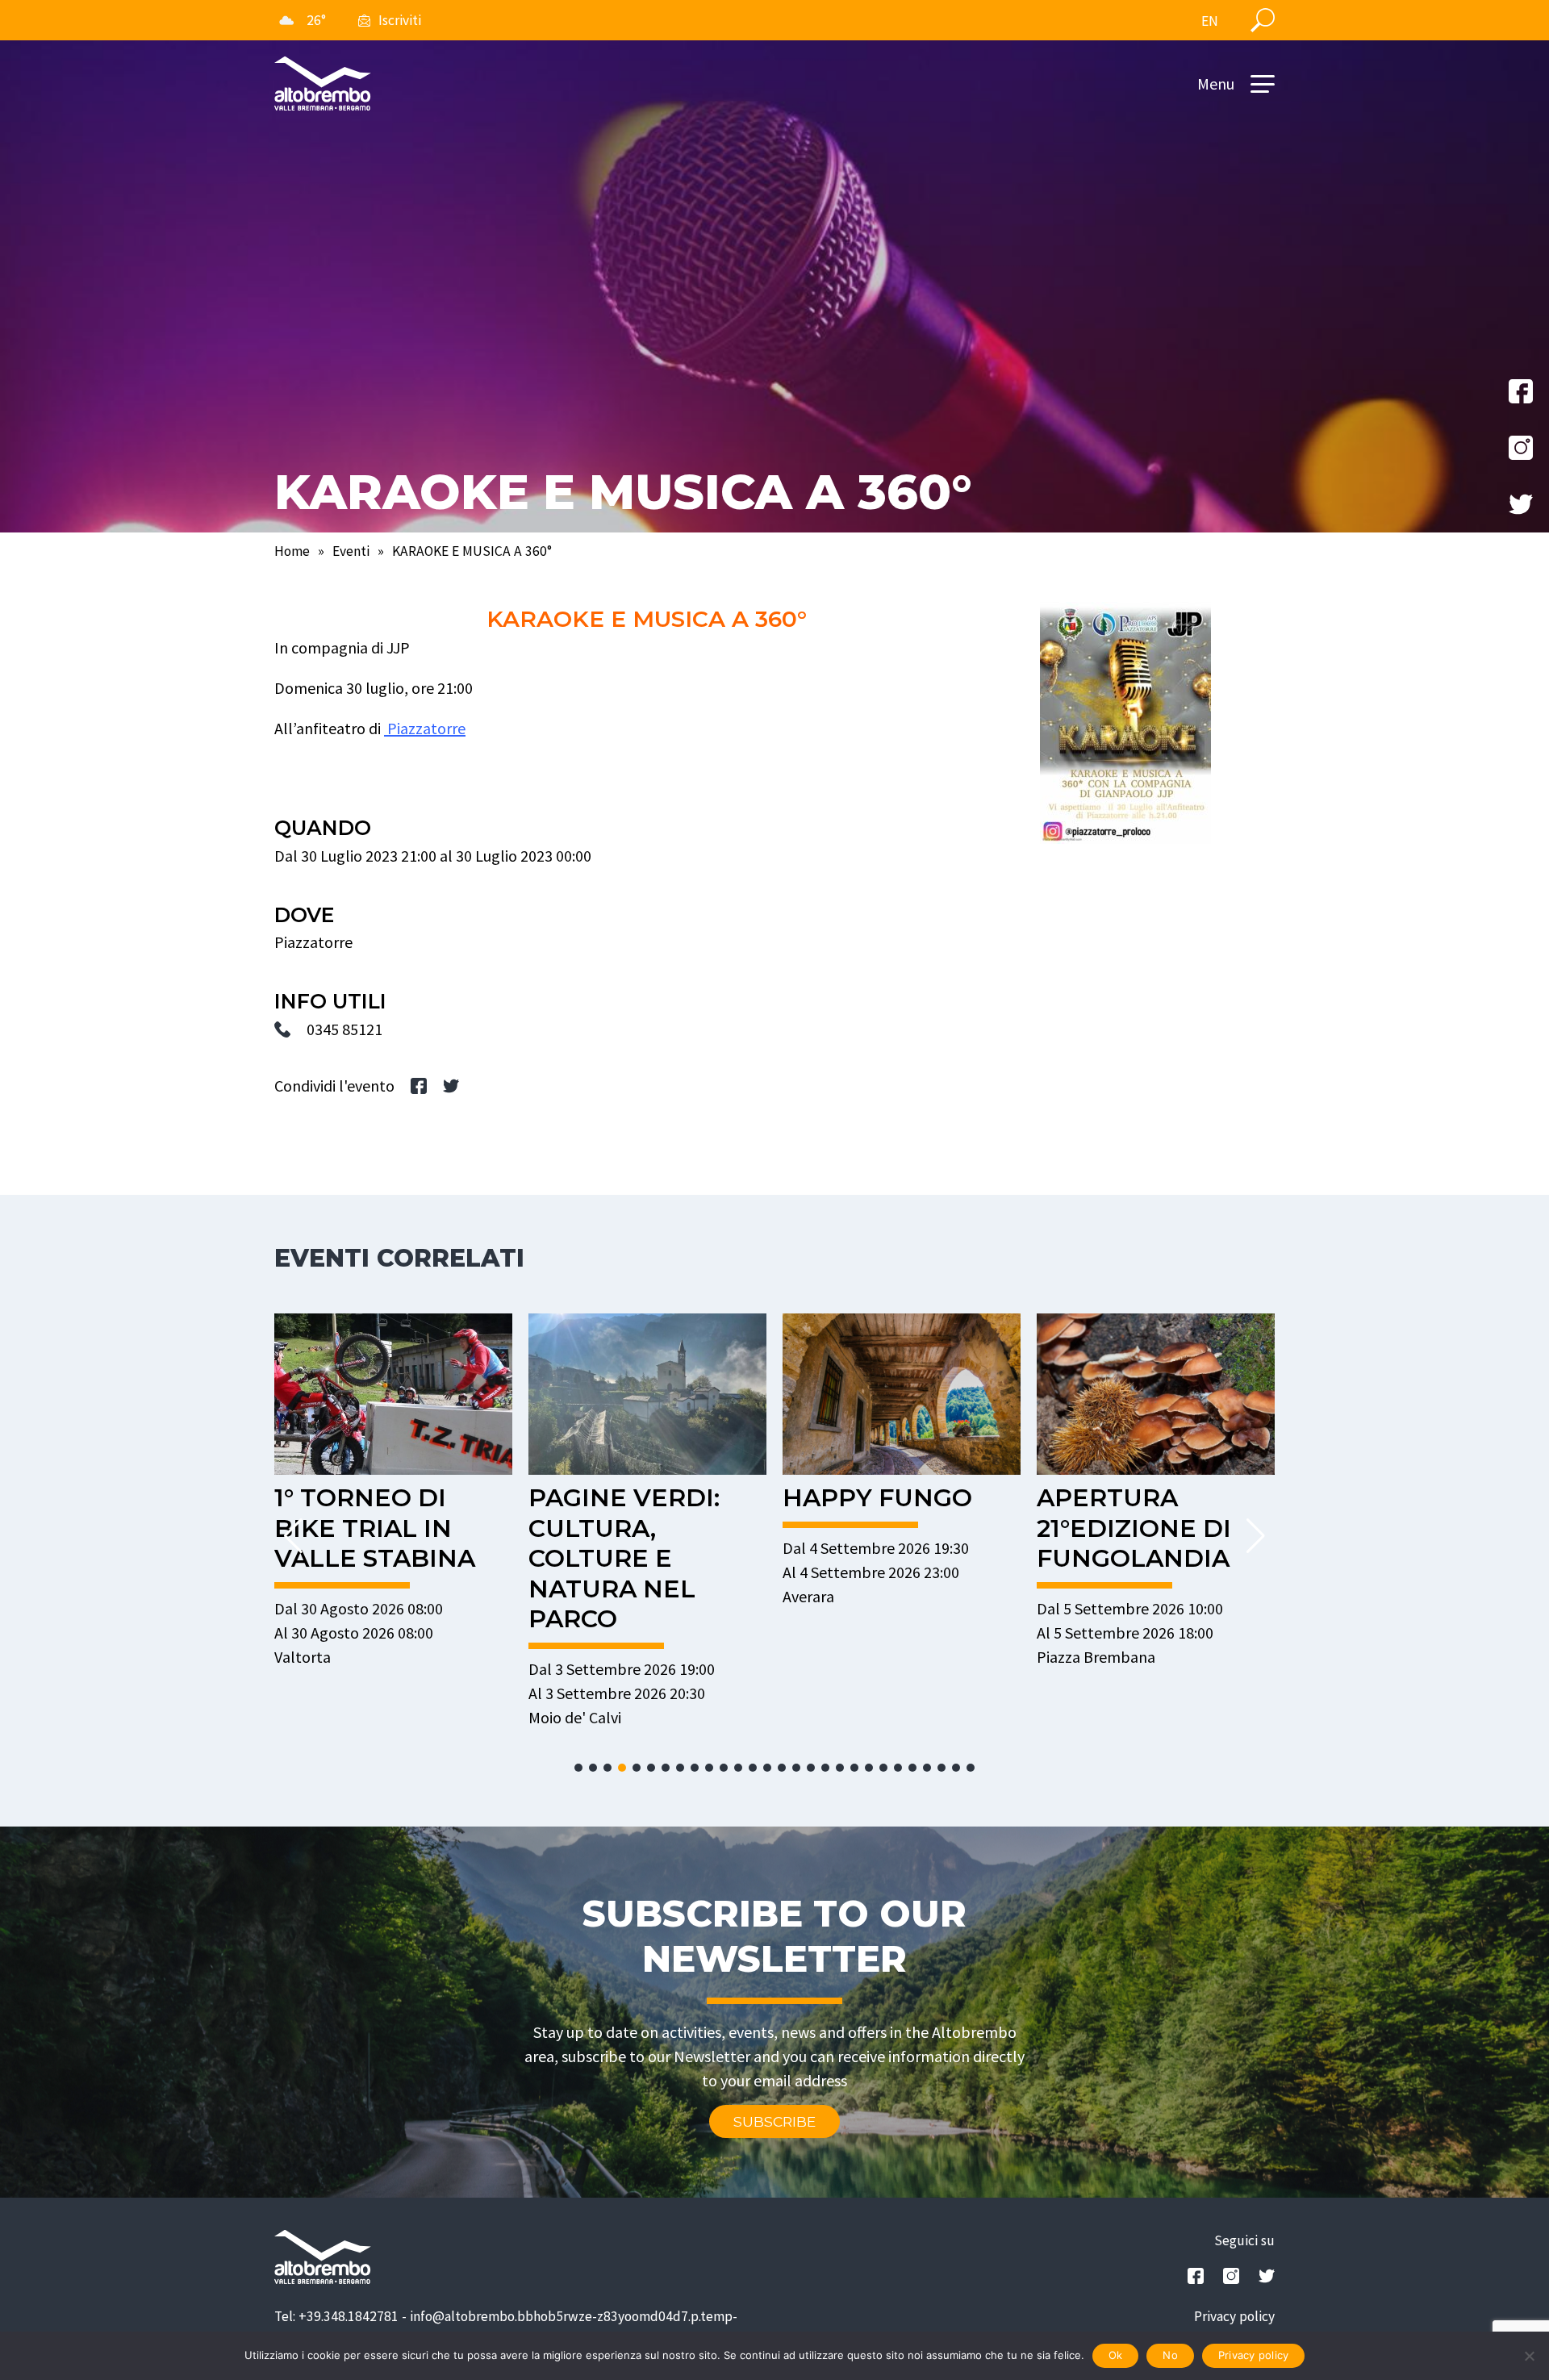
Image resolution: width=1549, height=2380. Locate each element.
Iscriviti (400, 20)
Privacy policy (1234, 2316)
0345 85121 (344, 1029)
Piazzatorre (425, 728)
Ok (1116, 2355)
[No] (1529, 2356)
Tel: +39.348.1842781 (336, 2316)
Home (292, 551)
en (1210, 21)
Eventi (351, 551)
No (1170, 2355)
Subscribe (774, 2121)
